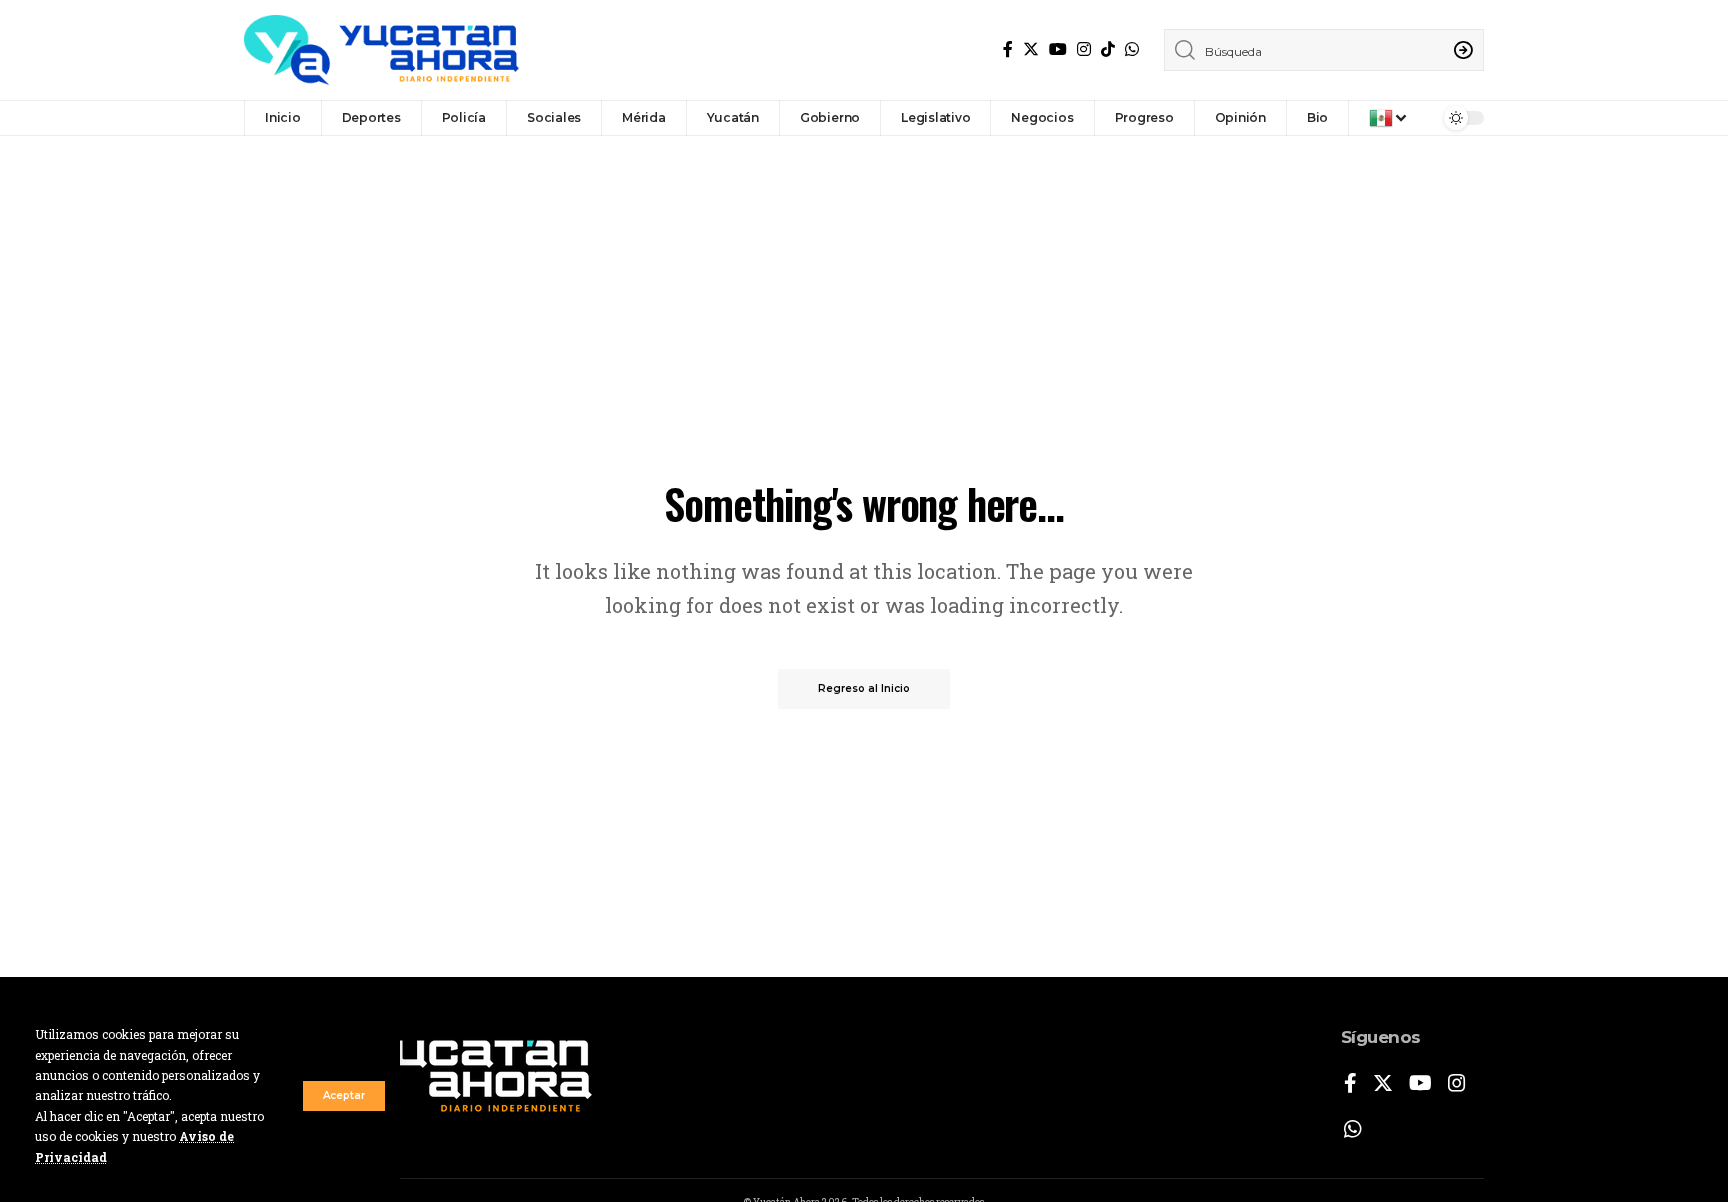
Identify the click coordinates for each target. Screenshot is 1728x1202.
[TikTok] (1108, 49)
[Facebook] (1008, 49)
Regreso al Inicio (864, 688)
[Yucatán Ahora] (381, 50)
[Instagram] (1084, 49)
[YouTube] (1058, 49)
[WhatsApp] (1132, 49)
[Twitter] (1031, 49)
